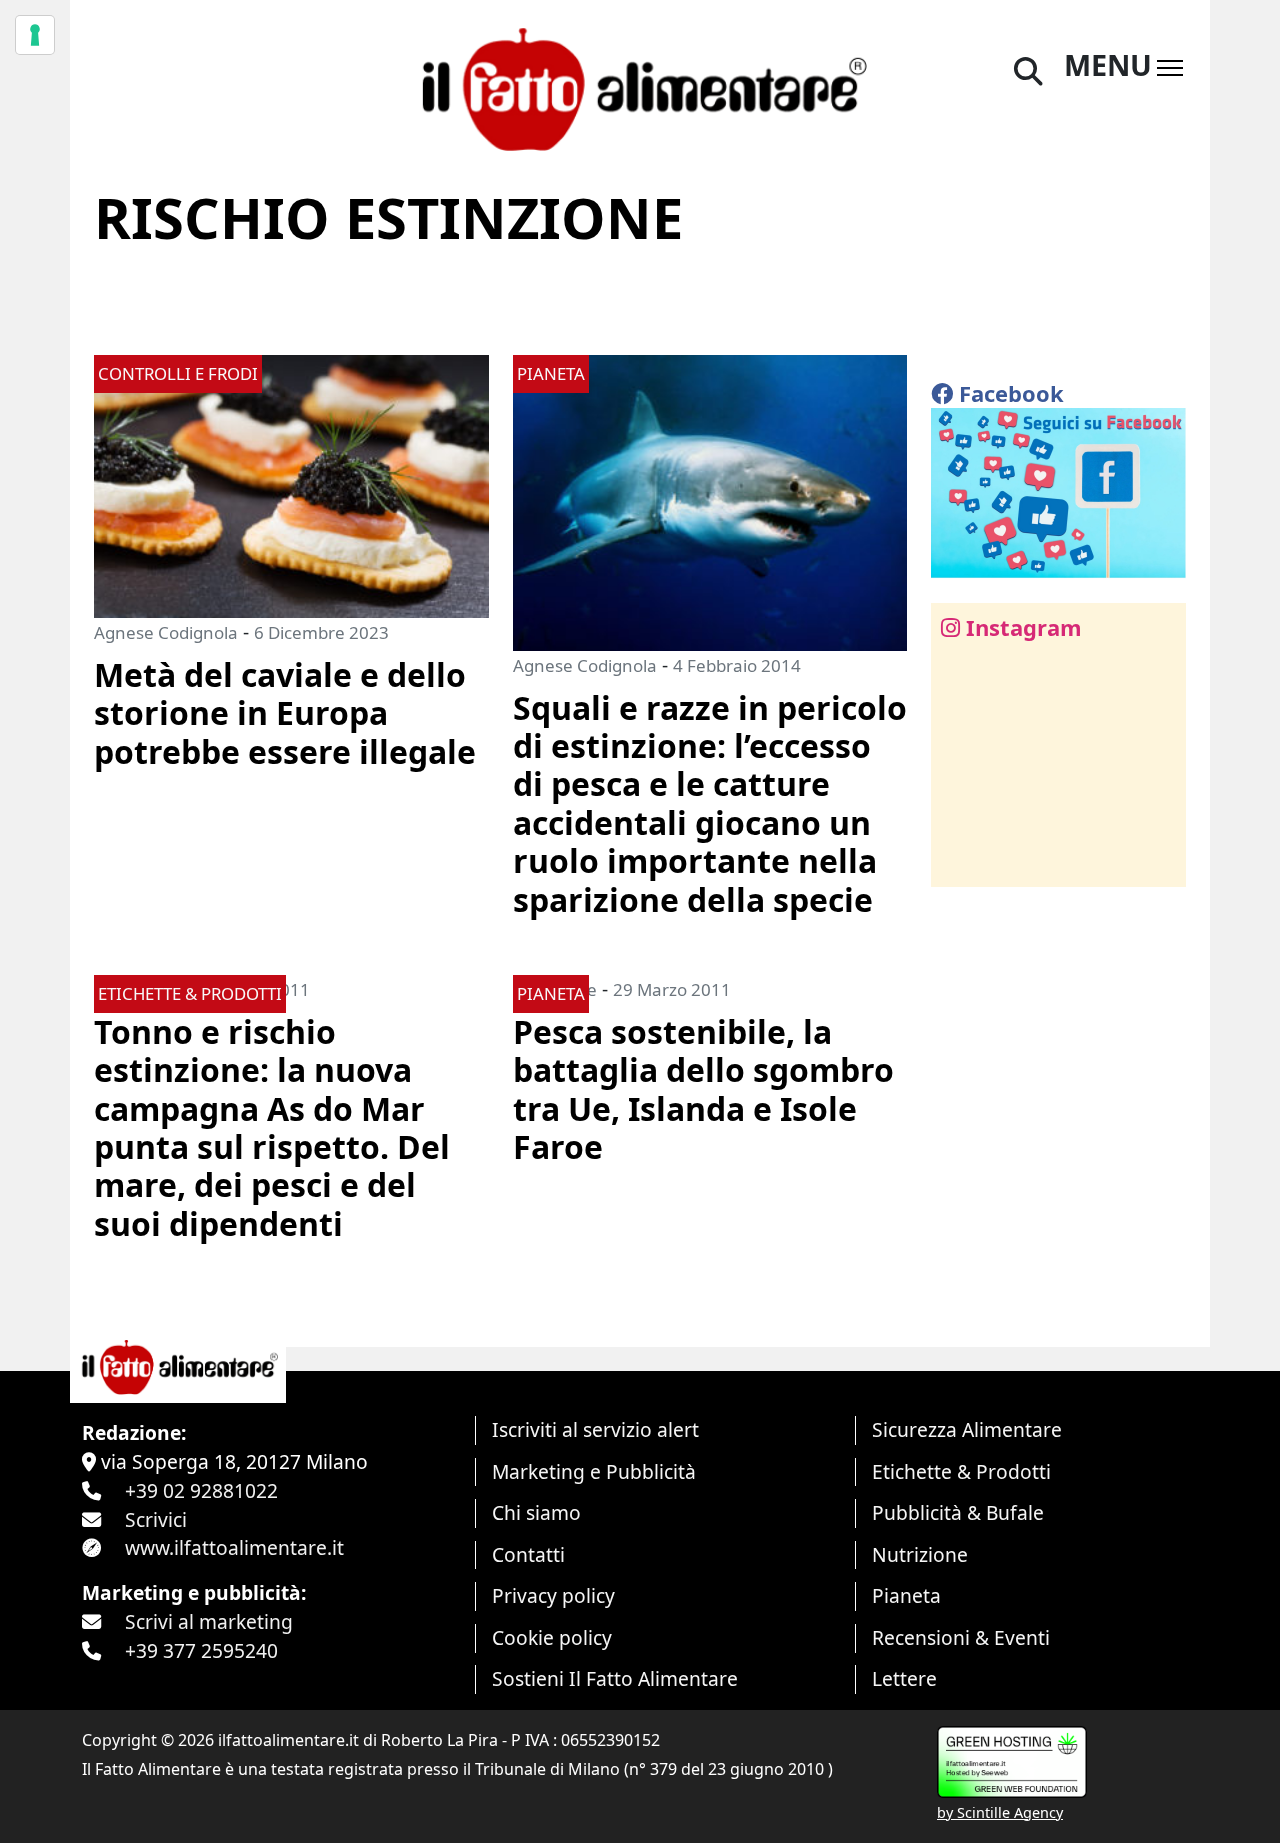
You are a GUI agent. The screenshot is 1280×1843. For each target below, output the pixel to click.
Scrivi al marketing (209, 1621)
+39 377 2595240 (201, 1650)
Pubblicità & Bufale (958, 1512)
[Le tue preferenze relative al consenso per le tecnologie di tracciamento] (35, 35)
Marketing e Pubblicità (594, 1471)
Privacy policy (553, 1595)
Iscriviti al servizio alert (595, 1429)
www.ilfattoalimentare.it (234, 1547)
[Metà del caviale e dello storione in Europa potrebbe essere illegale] (291, 484)
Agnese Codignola (166, 632)
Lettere (904, 1678)
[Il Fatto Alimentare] (640, 86)
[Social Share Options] (960, 860)
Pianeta (906, 1595)
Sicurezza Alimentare (967, 1429)
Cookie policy (552, 1637)
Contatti (528, 1554)
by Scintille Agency (1000, 1812)
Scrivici (156, 1519)
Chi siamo (536, 1512)
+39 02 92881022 (201, 1490)
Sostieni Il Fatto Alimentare (615, 1678)
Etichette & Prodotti (961, 1471)
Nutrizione (920, 1554)
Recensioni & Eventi (961, 1637)
